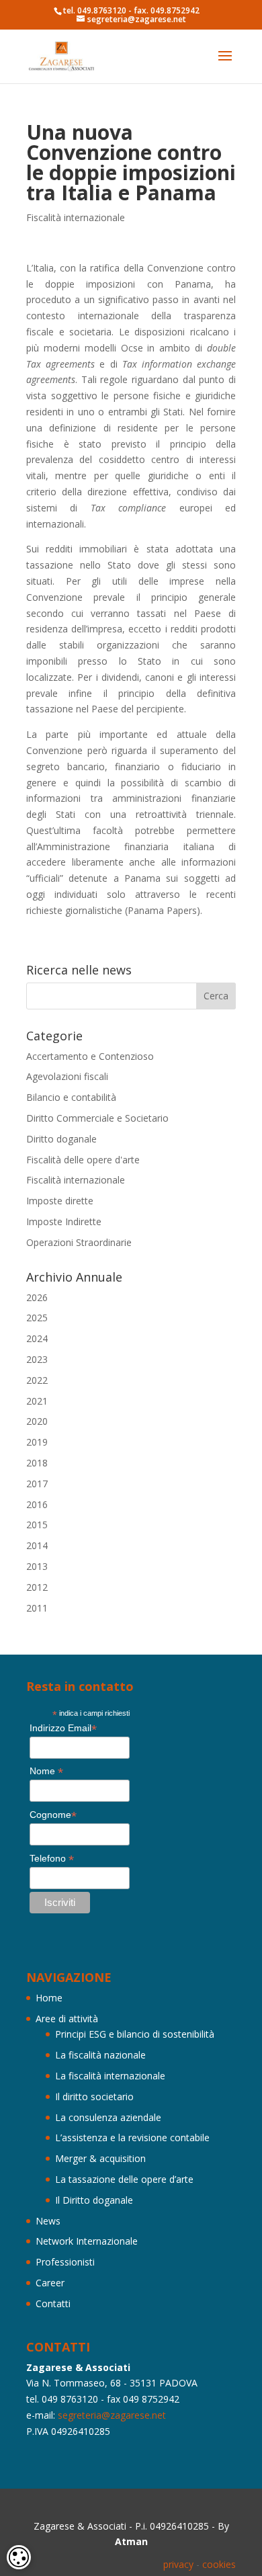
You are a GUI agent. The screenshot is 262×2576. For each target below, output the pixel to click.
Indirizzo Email (63, 1728)
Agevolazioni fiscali (67, 1076)
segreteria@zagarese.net (112, 2415)
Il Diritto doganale (94, 2200)
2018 (37, 1463)
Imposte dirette (60, 1201)
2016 (37, 1504)
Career (50, 2283)
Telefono (52, 1859)
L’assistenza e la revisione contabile (132, 2137)
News (48, 2221)
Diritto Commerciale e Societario (97, 1118)
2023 (37, 1359)
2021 (37, 1401)
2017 (37, 1484)
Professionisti (65, 2262)
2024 (37, 1338)
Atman (131, 2541)
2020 (37, 1421)
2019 (37, 1442)
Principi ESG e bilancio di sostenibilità (135, 2034)
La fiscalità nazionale (100, 2055)
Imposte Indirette (64, 1221)
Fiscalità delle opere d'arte (83, 1160)
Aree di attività (67, 2019)
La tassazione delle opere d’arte (124, 2179)
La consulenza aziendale (108, 2117)
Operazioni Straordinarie (79, 1242)
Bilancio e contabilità (71, 1097)
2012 (37, 1587)
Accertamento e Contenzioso (90, 1056)
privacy (178, 2564)
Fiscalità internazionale (76, 217)
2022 (37, 1380)
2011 (37, 1608)
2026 (37, 1297)
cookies (219, 2564)
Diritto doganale (61, 1139)
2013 (37, 1566)
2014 (37, 1545)
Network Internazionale (87, 2241)
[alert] (19, 2557)
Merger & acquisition (100, 2158)
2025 (37, 1318)
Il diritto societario (94, 2096)
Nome (46, 1771)
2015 (37, 1525)
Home (49, 1998)
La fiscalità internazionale (110, 2076)
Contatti (53, 2303)
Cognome (53, 1815)
